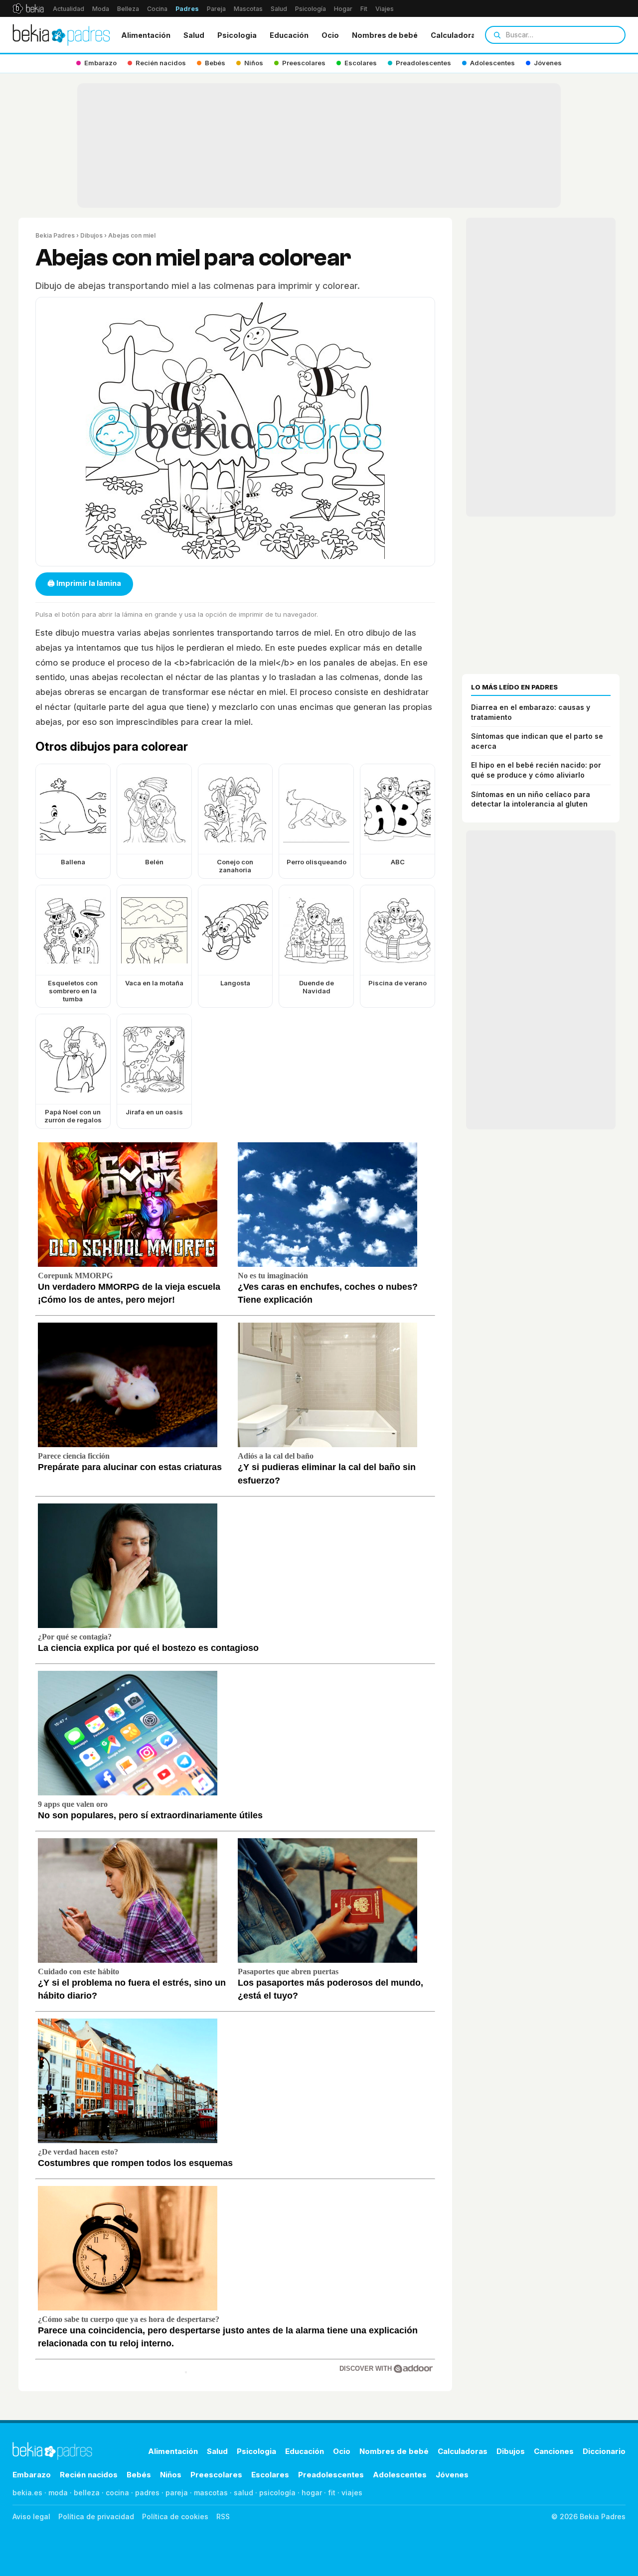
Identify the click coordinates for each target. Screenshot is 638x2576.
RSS (223, 2516)
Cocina (157, 9)
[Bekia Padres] (61, 35)
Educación (289, 35)
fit (332, 2493)
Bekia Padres (55, 235)
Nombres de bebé (385, 35)
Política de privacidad (96, 2516)
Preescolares (216, 2475)
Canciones (554, 2451)
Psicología (311, 9)
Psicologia (237, 35)
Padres (187, 9)
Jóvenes (452, 2475)
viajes (352, 2493)
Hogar (343, 9)
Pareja (216, 9)
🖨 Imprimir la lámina (84, 583)
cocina (117, 2493)
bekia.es (27, 2493)
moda (58, 2493)
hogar (312, 2493)
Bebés (139, 2475)
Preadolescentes (331, 2475)
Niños (171, 2475)
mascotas (211, 2493)
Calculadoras (455, 35)
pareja (177, 2493)
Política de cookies (175, 2516)
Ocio (330, 35)
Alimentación (146, 35)
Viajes (385, 9)
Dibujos (91, 235)
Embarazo (32, 2475)
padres (147, 2493)
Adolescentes (400, 2475)
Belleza (128, 9)
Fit (364, 9)
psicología (277, 2493)
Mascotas (248, 9)
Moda (101, 9)
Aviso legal (31, 2516)
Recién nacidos (89, 2475)
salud (243, 2493)
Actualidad (69, 9)
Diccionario (604, 2451)
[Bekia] (28, 8)
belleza (87, 2493)
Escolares (270, 2475)
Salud (279, 9)
